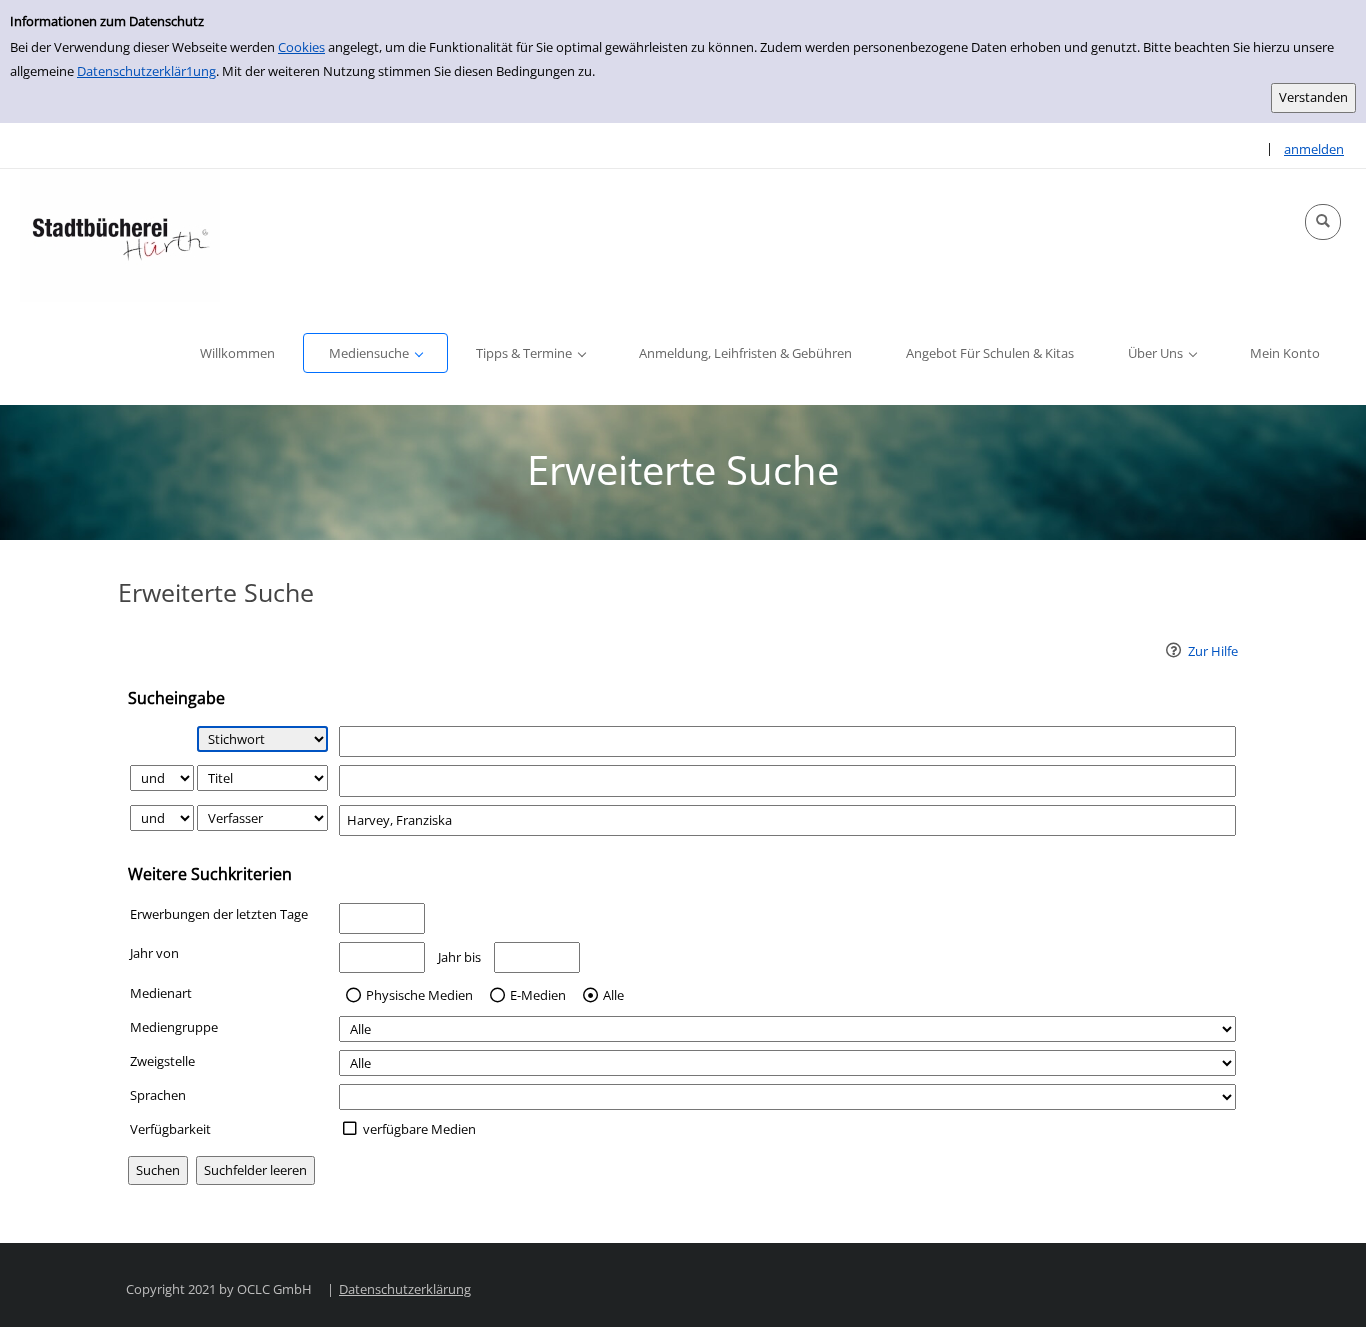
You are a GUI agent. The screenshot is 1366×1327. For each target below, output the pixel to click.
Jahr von (154, 953)
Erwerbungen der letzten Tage (219, 914)
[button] (1323, 222)
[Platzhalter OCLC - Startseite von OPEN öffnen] (120, 235)
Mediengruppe (174, 1027)
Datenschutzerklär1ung (146, 71)
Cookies (301, 47)
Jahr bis (459, 957)
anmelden (1314, 149)
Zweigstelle (162, 1061)
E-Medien (538, 996)
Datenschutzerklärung (405, 1289)
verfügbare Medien (419, 1129)
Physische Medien (419, 996)
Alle (613, 996)
